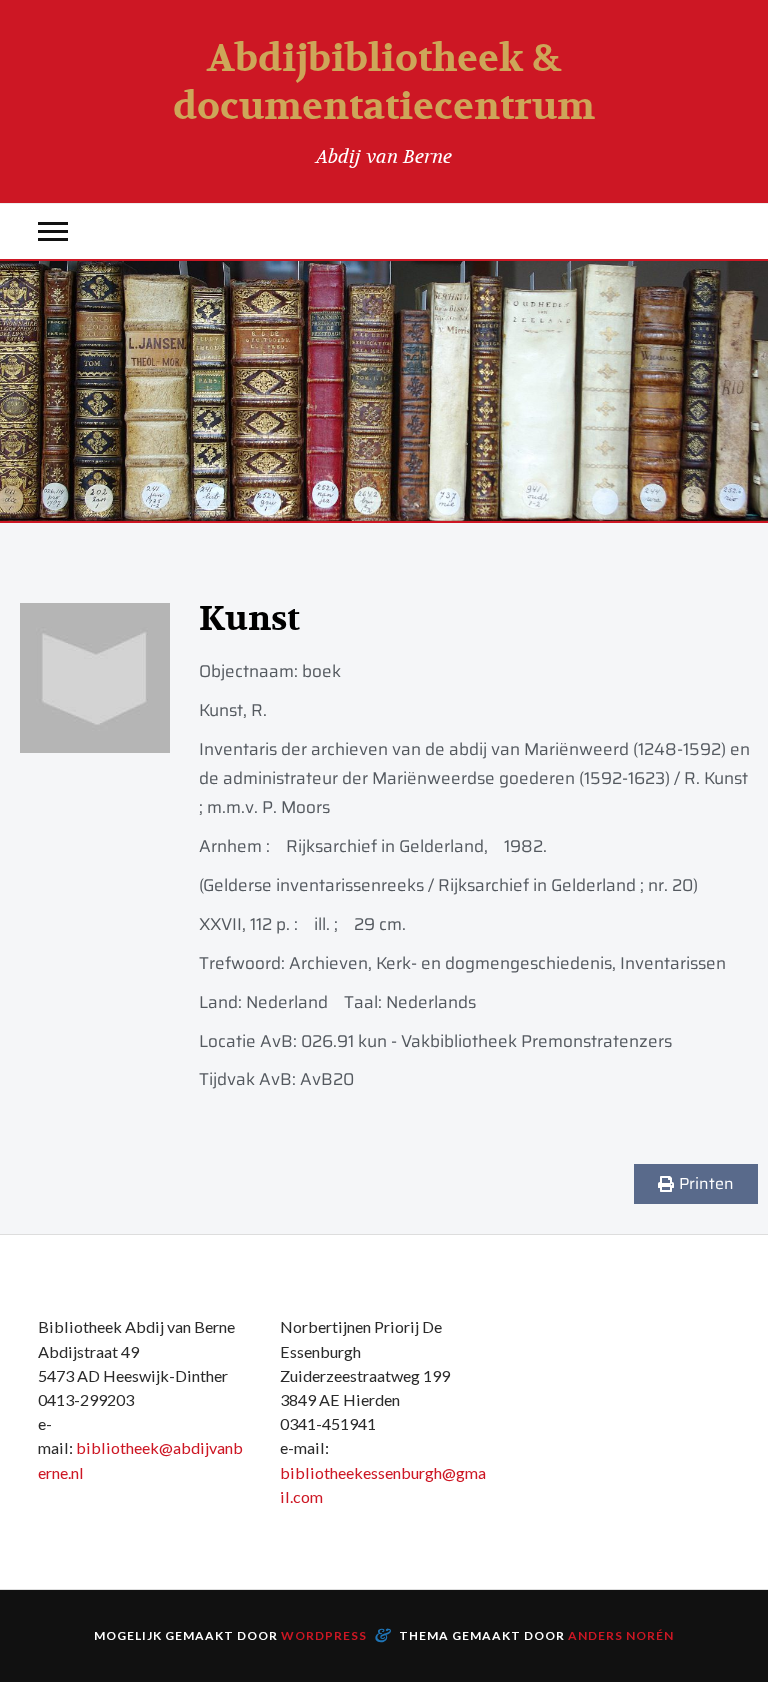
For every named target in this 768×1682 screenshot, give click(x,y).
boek (321, 671)
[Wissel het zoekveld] (715, 231)
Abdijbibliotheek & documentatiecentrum (384, 83)
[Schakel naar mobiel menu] (53, 231)
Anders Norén (621, 1635)
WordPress (324, 1635)
